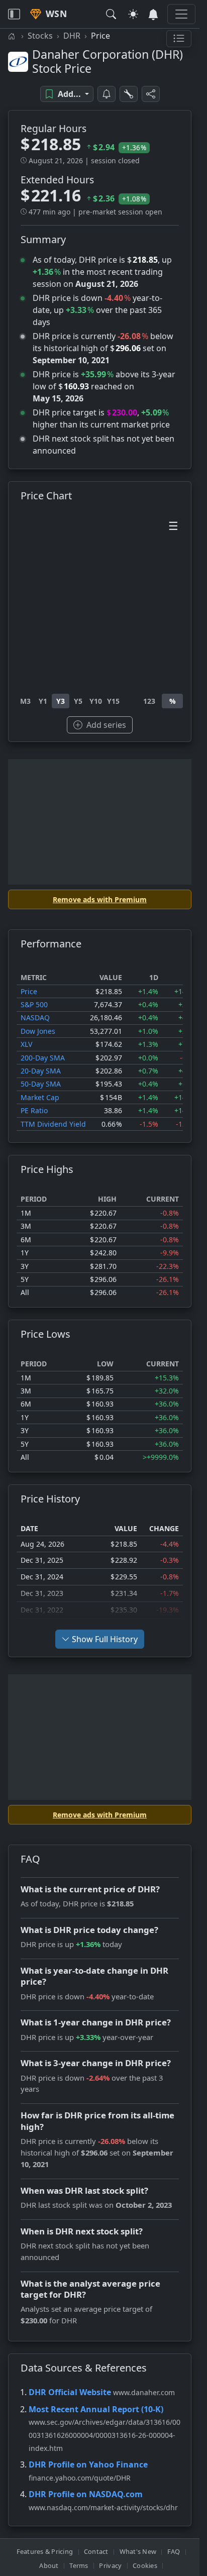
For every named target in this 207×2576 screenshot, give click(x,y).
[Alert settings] (129, 94)
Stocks (40, 36)
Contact (96, 2551)
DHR (72, 36)
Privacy (110, 2565)
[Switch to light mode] (133, 14)
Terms (79, 2565)
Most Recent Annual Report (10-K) (96, 2409)
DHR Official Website (70, 2392)
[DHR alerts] (107, 94)
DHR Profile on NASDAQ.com (86, 2494)
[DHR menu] (179, 39)
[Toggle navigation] (14, 14)
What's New (138, 2551)
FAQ (174, 2551)
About (49, 2565)
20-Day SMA (41, 1071)
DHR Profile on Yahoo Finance (88, 2464)
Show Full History (105, 1639)
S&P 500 (34, 1004)
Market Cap (40, 1097)
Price (29, 991)
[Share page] (151, 94)
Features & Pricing (45, 2551)
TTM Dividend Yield (53, 1124)
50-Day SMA (41, 1084)
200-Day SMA (43, 1058)
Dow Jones (38, 1031)
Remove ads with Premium (100, 899)
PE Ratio (34, 1110)
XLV (26, 1044)
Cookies (145, 2565)
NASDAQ (35, 1017)
